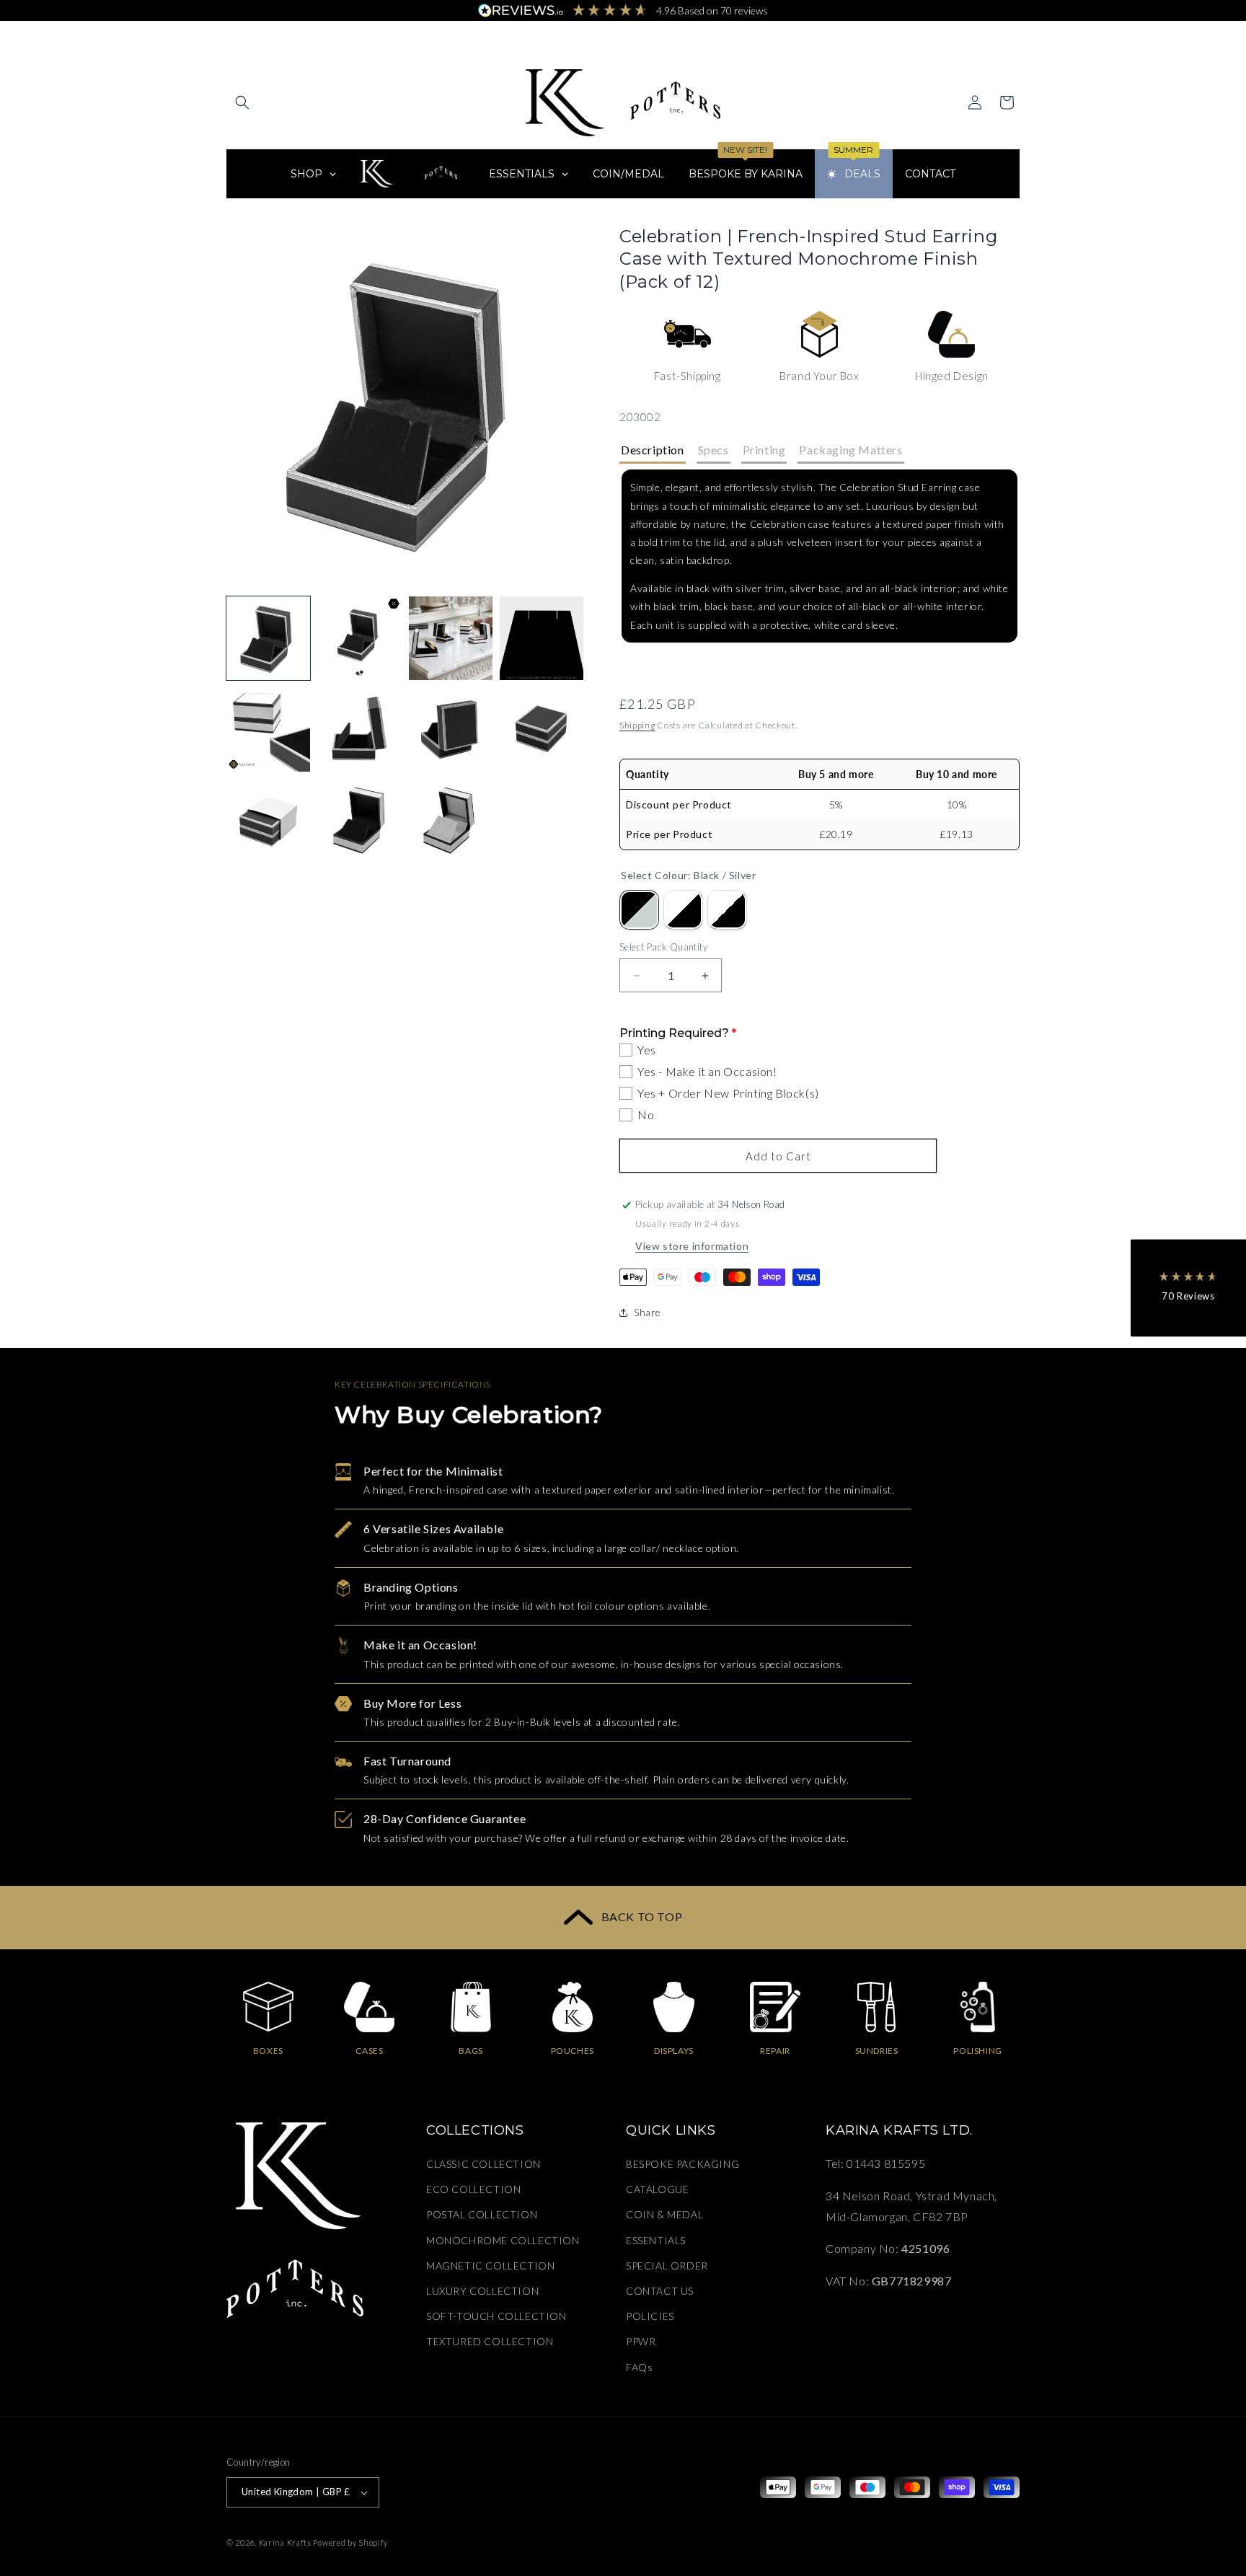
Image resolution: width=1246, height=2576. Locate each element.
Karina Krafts (285, 2542)
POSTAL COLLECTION (482, 2215)
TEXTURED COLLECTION (490, 2342)
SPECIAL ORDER (667, 2266)
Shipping (637, 725)
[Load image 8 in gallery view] (542, 729)
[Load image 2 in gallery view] (359, 638)
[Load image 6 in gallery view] (359, 729)
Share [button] (648, 1312)
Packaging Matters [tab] (850, 450)
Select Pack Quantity (663, 947)
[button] (242, 102)
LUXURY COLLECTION (482, 2292)
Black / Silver (639, 910)
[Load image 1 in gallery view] (268, 638)
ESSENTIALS (656, 2240)
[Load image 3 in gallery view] (451, 638)
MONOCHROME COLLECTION (503, 2240)
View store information (692, 1246)
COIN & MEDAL (664, 2215)
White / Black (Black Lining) (683, 910)
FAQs (639, 2367)
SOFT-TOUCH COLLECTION (496, 2317)
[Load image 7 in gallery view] (451, 729)
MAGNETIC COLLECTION (490, 2266)
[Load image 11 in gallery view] (451, 821)
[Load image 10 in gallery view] (359, 821)
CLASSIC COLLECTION (483, 2165)
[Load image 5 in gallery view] (268, 729)
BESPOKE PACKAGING (682, 2165)
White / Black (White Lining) (727, 910)
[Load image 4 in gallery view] (542, 638)
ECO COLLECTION (473, 2190)
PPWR (641, 2342)
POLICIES (650, 2317)
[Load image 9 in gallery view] (268, 821)
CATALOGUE (657, 2190)
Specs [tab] (713, 450)
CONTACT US (660, 2292)
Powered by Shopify (350, 2542)
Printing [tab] (764, 450)
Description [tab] (653, 450)
